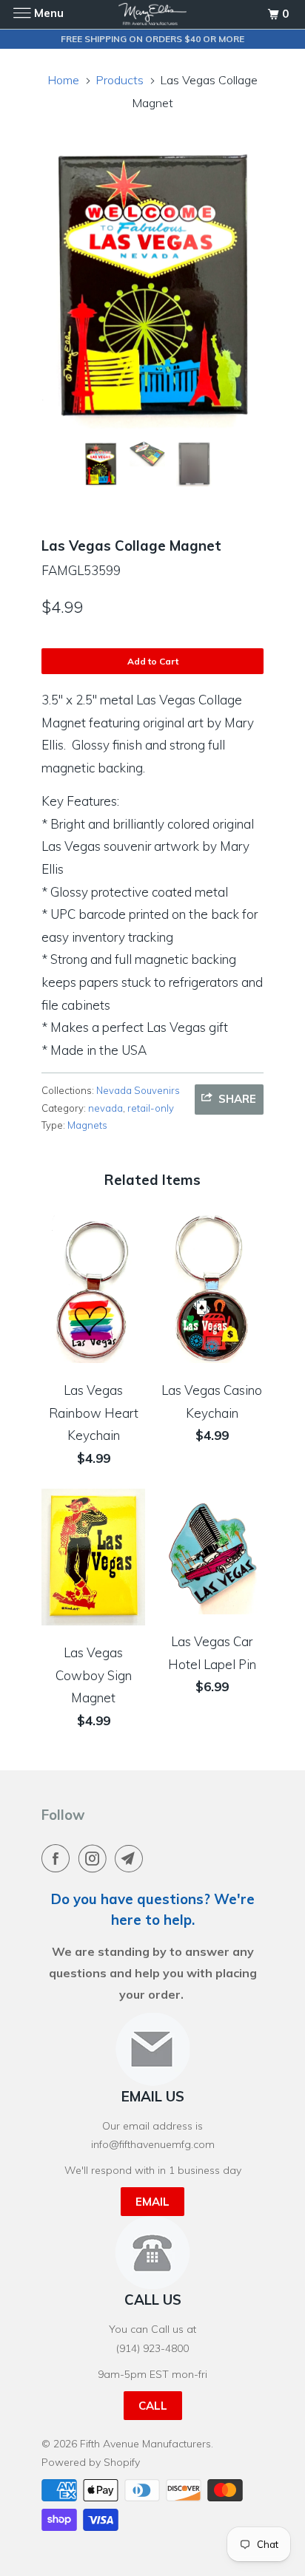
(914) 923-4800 (152, 2348)
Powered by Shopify (91, 2462)
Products (120, 80)
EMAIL (152, 2202)
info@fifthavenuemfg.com (153, 2144)
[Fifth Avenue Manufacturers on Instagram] (95, 1858)
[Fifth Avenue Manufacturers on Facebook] (58, 1858)
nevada (105, 1108)
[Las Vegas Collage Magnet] (152, 287)
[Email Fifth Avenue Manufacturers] (132, 1858)
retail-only (151, 1108)
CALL (153, 2406)
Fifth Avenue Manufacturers (145, 2444)
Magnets (87, 1125)
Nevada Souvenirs (138, 1090)
